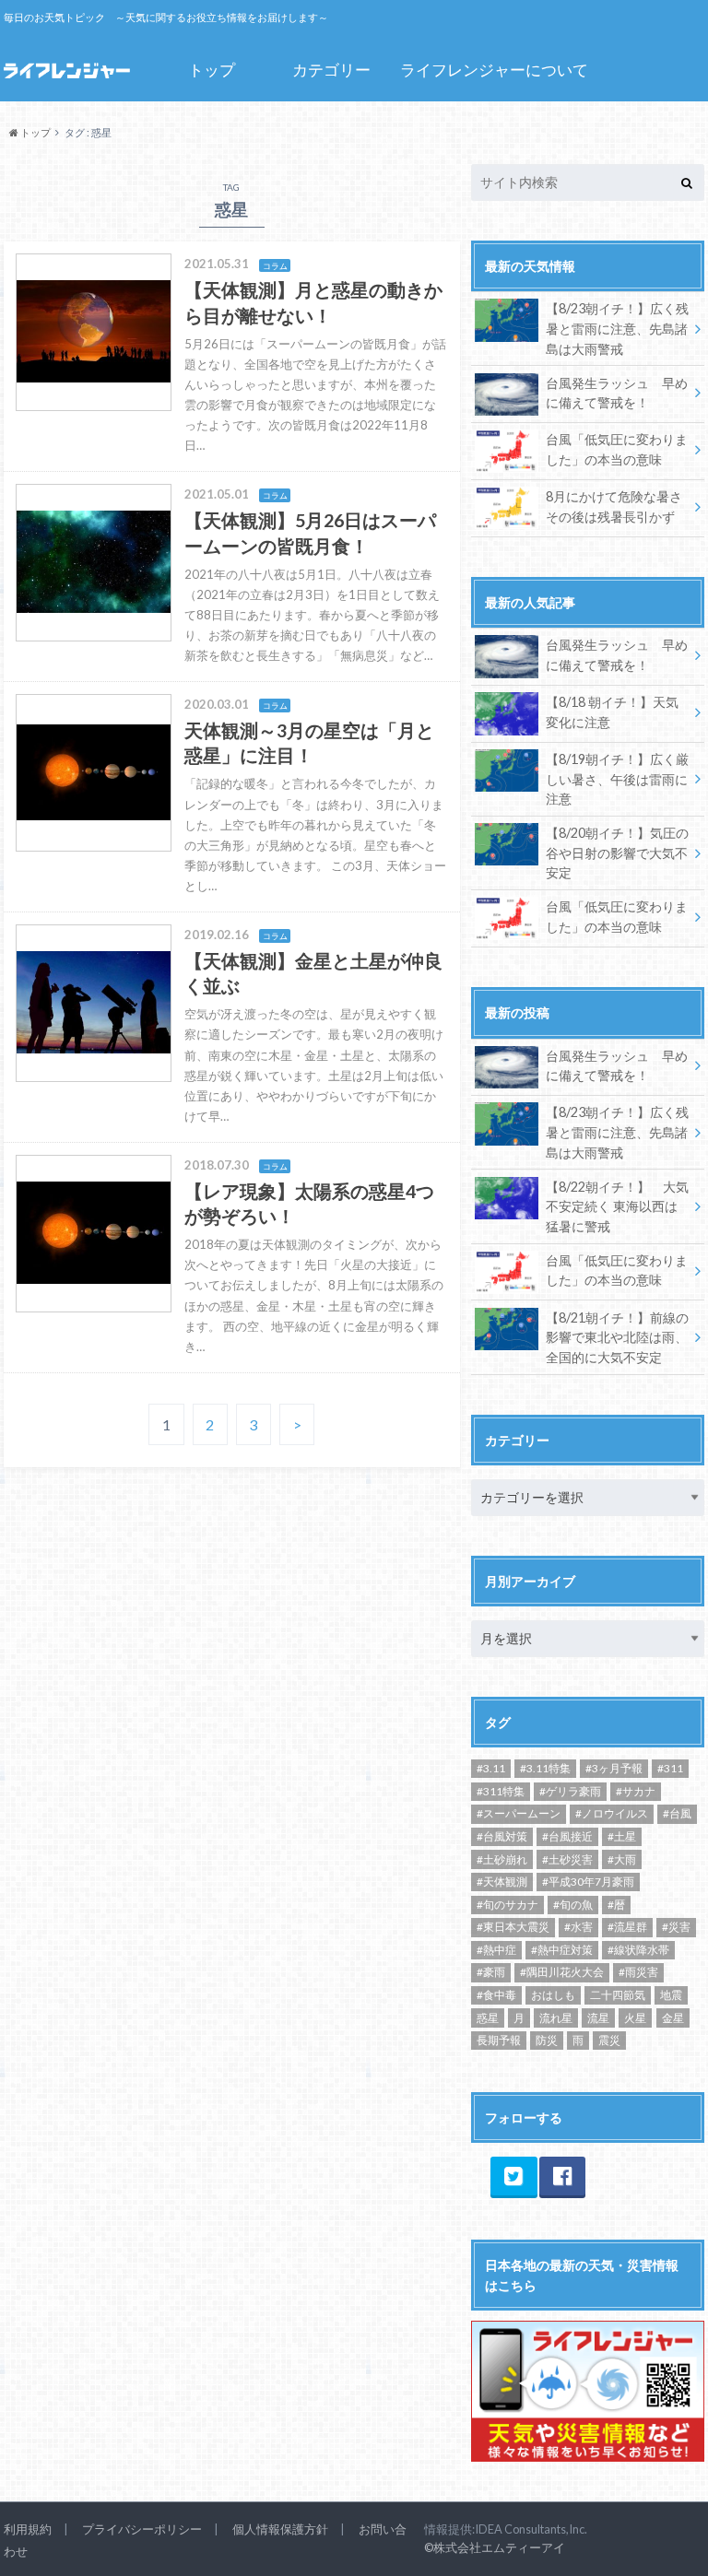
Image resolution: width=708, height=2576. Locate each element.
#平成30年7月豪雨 (588, 1882)
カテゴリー (331, 70)
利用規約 (28, 2529)
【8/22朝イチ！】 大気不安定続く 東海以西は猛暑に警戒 (617, 1206)
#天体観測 (502, 1882)
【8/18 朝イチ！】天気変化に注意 (612, 712)
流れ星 (556, 2018)
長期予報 (499, 2040)
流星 (598, 2018)
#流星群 (627, 1927)
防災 (547, 2040)
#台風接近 (567, 1836)
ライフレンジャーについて (494, 70)
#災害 (676, 1927)
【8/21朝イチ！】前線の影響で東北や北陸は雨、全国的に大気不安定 (617, 1337)
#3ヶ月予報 (614, 1768)
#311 (670, 1768)
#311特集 (501, 1791)
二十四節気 (618, 1995)
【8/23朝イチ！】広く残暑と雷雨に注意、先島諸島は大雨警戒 (617, 328)
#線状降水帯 (638, 1950)
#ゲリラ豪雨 (570, 1791)
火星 (635, 2018)
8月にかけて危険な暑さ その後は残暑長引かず (614, 506)
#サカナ (636, 1791)
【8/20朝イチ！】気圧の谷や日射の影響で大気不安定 (617, 853)
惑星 (488, 2018)
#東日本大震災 (513, 1927)
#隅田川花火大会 (562, 1972)
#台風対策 (502, 1836)
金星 (673, 2018)
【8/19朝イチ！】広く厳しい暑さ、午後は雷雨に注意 (617, 779)
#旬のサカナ (507, 1905)
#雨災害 (638, 1972)
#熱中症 (496, 1950)
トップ (212, 70)
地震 (671, 1995)
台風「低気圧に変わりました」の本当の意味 (617, 449)
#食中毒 (496, 1995)
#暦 (616, 1905)
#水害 (578, 1927)
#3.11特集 (545, 1768)
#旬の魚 (573, 1905)
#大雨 (622, 1859)
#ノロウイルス (612, 1813)
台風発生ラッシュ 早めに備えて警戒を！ (617, 393)
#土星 (622, 1836)
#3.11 (491, 1768)
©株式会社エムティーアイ (495, 2547)
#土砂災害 (567, 1859)
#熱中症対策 (562, 1950)
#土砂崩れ (502, 1859)
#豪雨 (491, 1972)
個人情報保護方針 (280, 2529)
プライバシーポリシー (142, 2529)
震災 (609, 2040)
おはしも (553, 1995)
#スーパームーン (519, 1813)
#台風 (677, 1813)
